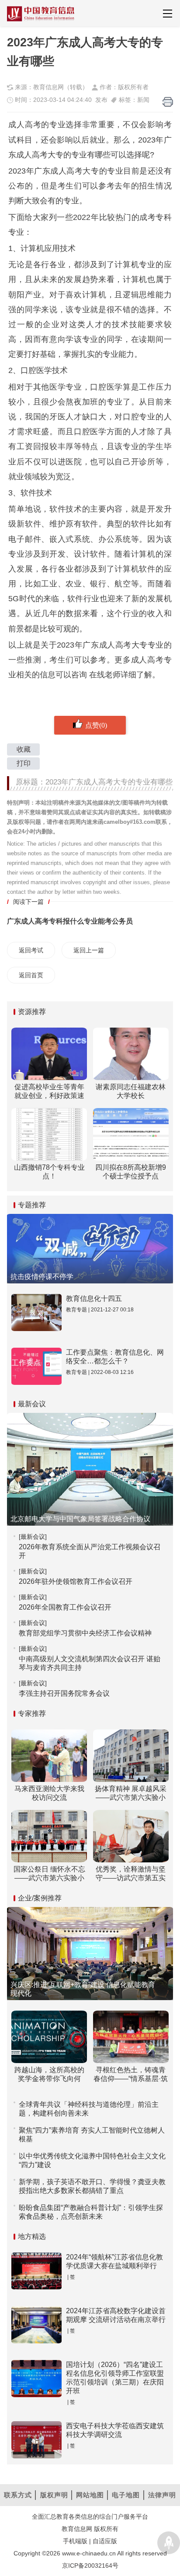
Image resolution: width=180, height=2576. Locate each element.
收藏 (24, 749)
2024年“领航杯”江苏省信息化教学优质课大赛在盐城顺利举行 (114, 2261)
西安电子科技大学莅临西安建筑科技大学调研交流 (115, 2430)
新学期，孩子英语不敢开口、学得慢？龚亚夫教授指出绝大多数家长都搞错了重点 (92, 2186)
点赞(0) (96, 725)
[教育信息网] (41, 14)
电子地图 (126, 2495)
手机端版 (75, 2541)
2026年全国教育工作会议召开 (65, 1607)
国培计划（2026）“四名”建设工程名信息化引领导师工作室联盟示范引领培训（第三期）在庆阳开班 (115, 2378)
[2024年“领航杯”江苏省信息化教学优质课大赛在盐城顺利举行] (36, 2271)
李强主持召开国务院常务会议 (64, 1693)
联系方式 (18, 2495)
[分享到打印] (168, 102)
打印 (24, 763)
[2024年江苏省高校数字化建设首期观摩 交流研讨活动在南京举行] (36, 2325)
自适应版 (105, 2541)
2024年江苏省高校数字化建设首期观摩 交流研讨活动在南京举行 (116, 2315)
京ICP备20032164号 (90, 2566)
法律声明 (162, 2495)
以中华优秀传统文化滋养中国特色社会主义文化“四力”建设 (92, 2160)
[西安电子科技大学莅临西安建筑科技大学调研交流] (36, 2440)
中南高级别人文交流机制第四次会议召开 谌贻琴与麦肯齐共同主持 (90, 1663)
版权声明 (54, 2495)
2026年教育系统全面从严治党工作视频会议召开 (90, 1551)
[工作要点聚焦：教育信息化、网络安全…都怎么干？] (36, 1366)
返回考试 (31, 950)
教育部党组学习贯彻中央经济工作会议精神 (85, 1633)
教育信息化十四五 (94, 1298)
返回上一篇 (89, 950)
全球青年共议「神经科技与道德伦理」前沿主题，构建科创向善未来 (89, 2109)
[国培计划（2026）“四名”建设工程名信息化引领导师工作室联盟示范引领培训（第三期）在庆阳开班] (36, 2379)
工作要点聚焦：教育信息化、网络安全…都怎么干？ (115, 1357)
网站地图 (90, 2495)
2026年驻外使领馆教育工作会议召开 (76, 1581)
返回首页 (31, 975)
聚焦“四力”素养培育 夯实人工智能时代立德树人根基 (92, 2135)
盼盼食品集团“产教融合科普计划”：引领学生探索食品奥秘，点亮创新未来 (91, 2212)
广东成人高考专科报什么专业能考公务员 (70, 921)
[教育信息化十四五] (36, 1312)
